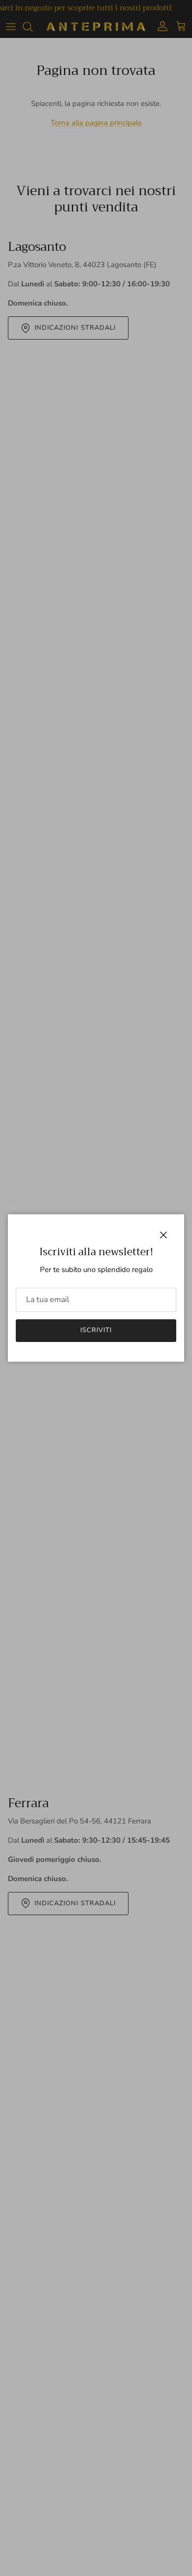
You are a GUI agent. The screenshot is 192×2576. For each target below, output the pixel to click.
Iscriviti (96, 1330)
